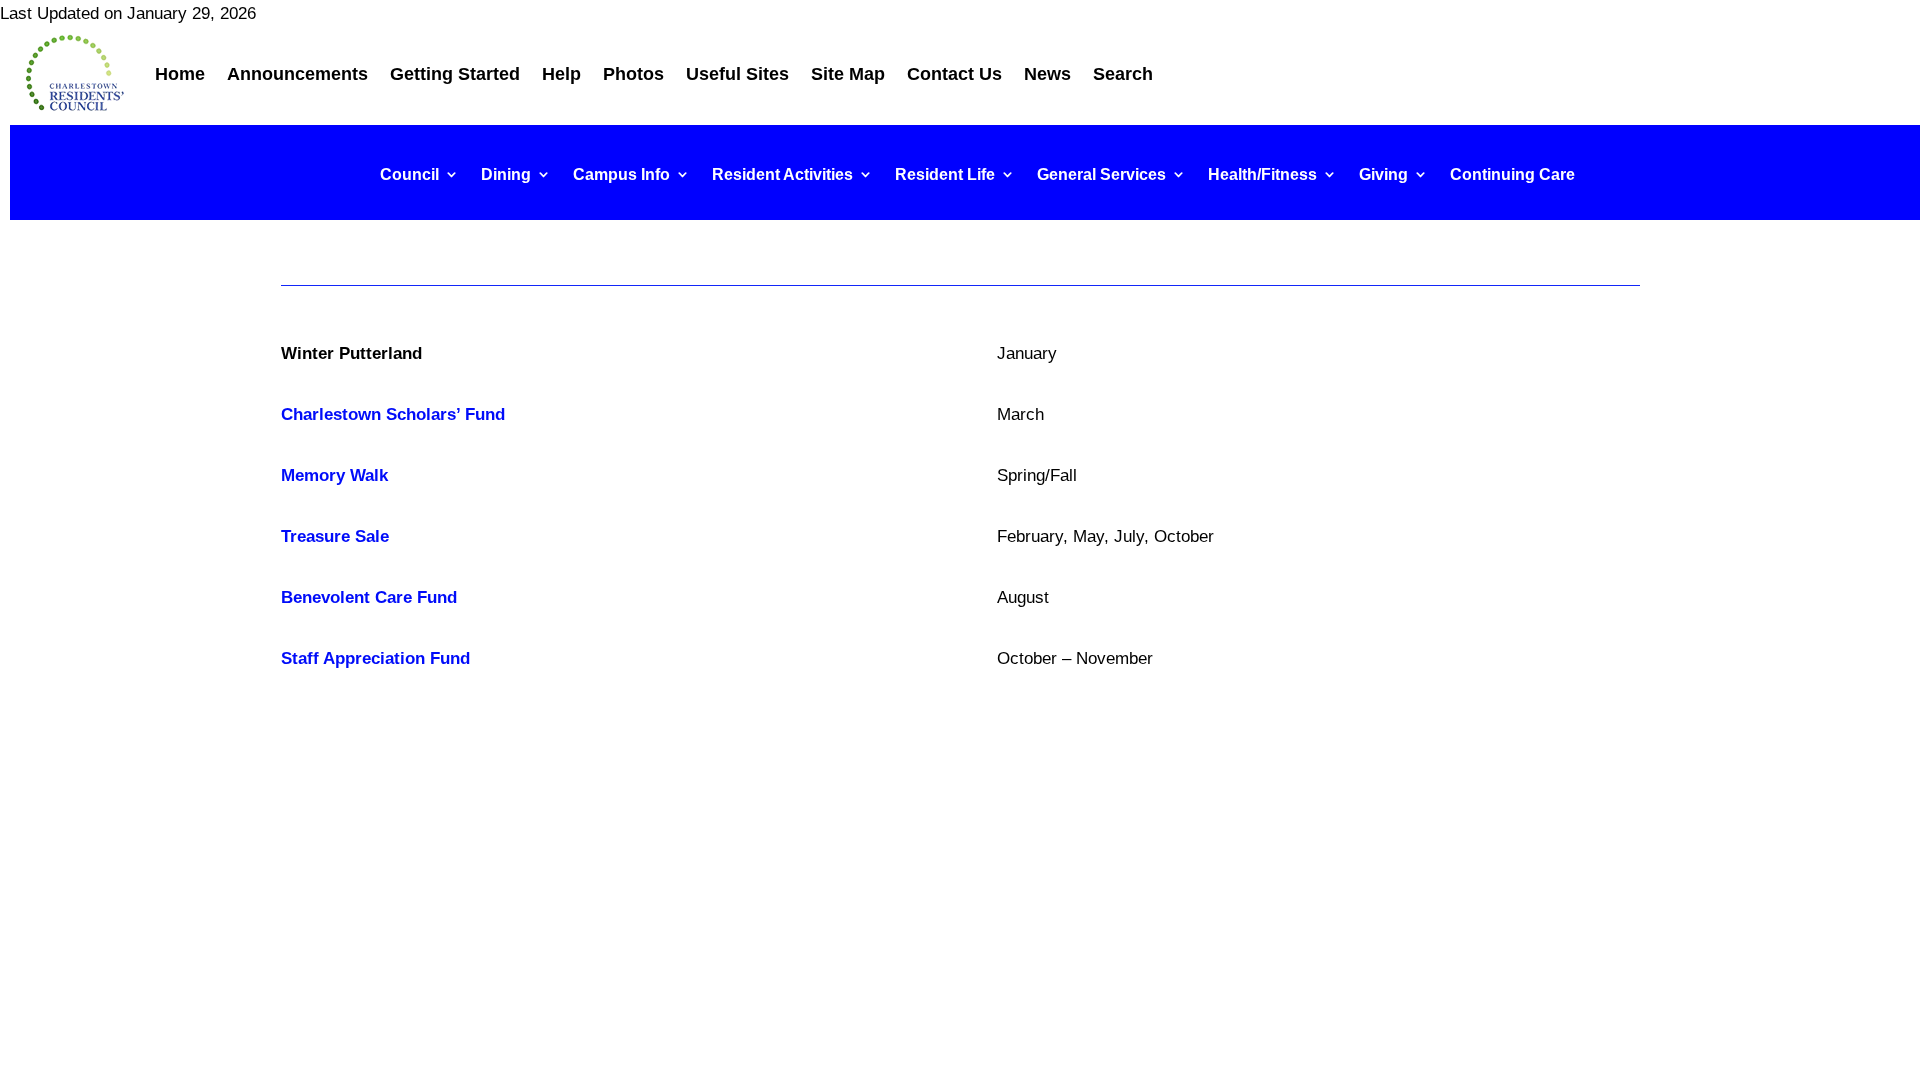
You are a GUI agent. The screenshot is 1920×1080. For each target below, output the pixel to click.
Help (561, 74)
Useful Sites (737, 74)
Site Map (848, 74)
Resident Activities (782, 174)
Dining (506, 174)
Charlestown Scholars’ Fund (393, 414)
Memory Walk (334, 475)
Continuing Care (1512, 174)
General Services (1101, 174)
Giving (1383, 174)
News (1047, 74)
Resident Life (945, 174)
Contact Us (954, 74)
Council (409, 174)
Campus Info (621, 174)
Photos (633, 74)
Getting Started (455, 74)
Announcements (297, 74)
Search (1123, 74)
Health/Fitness (1262, 174)
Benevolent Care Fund (369, 597)
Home (180, 74)
